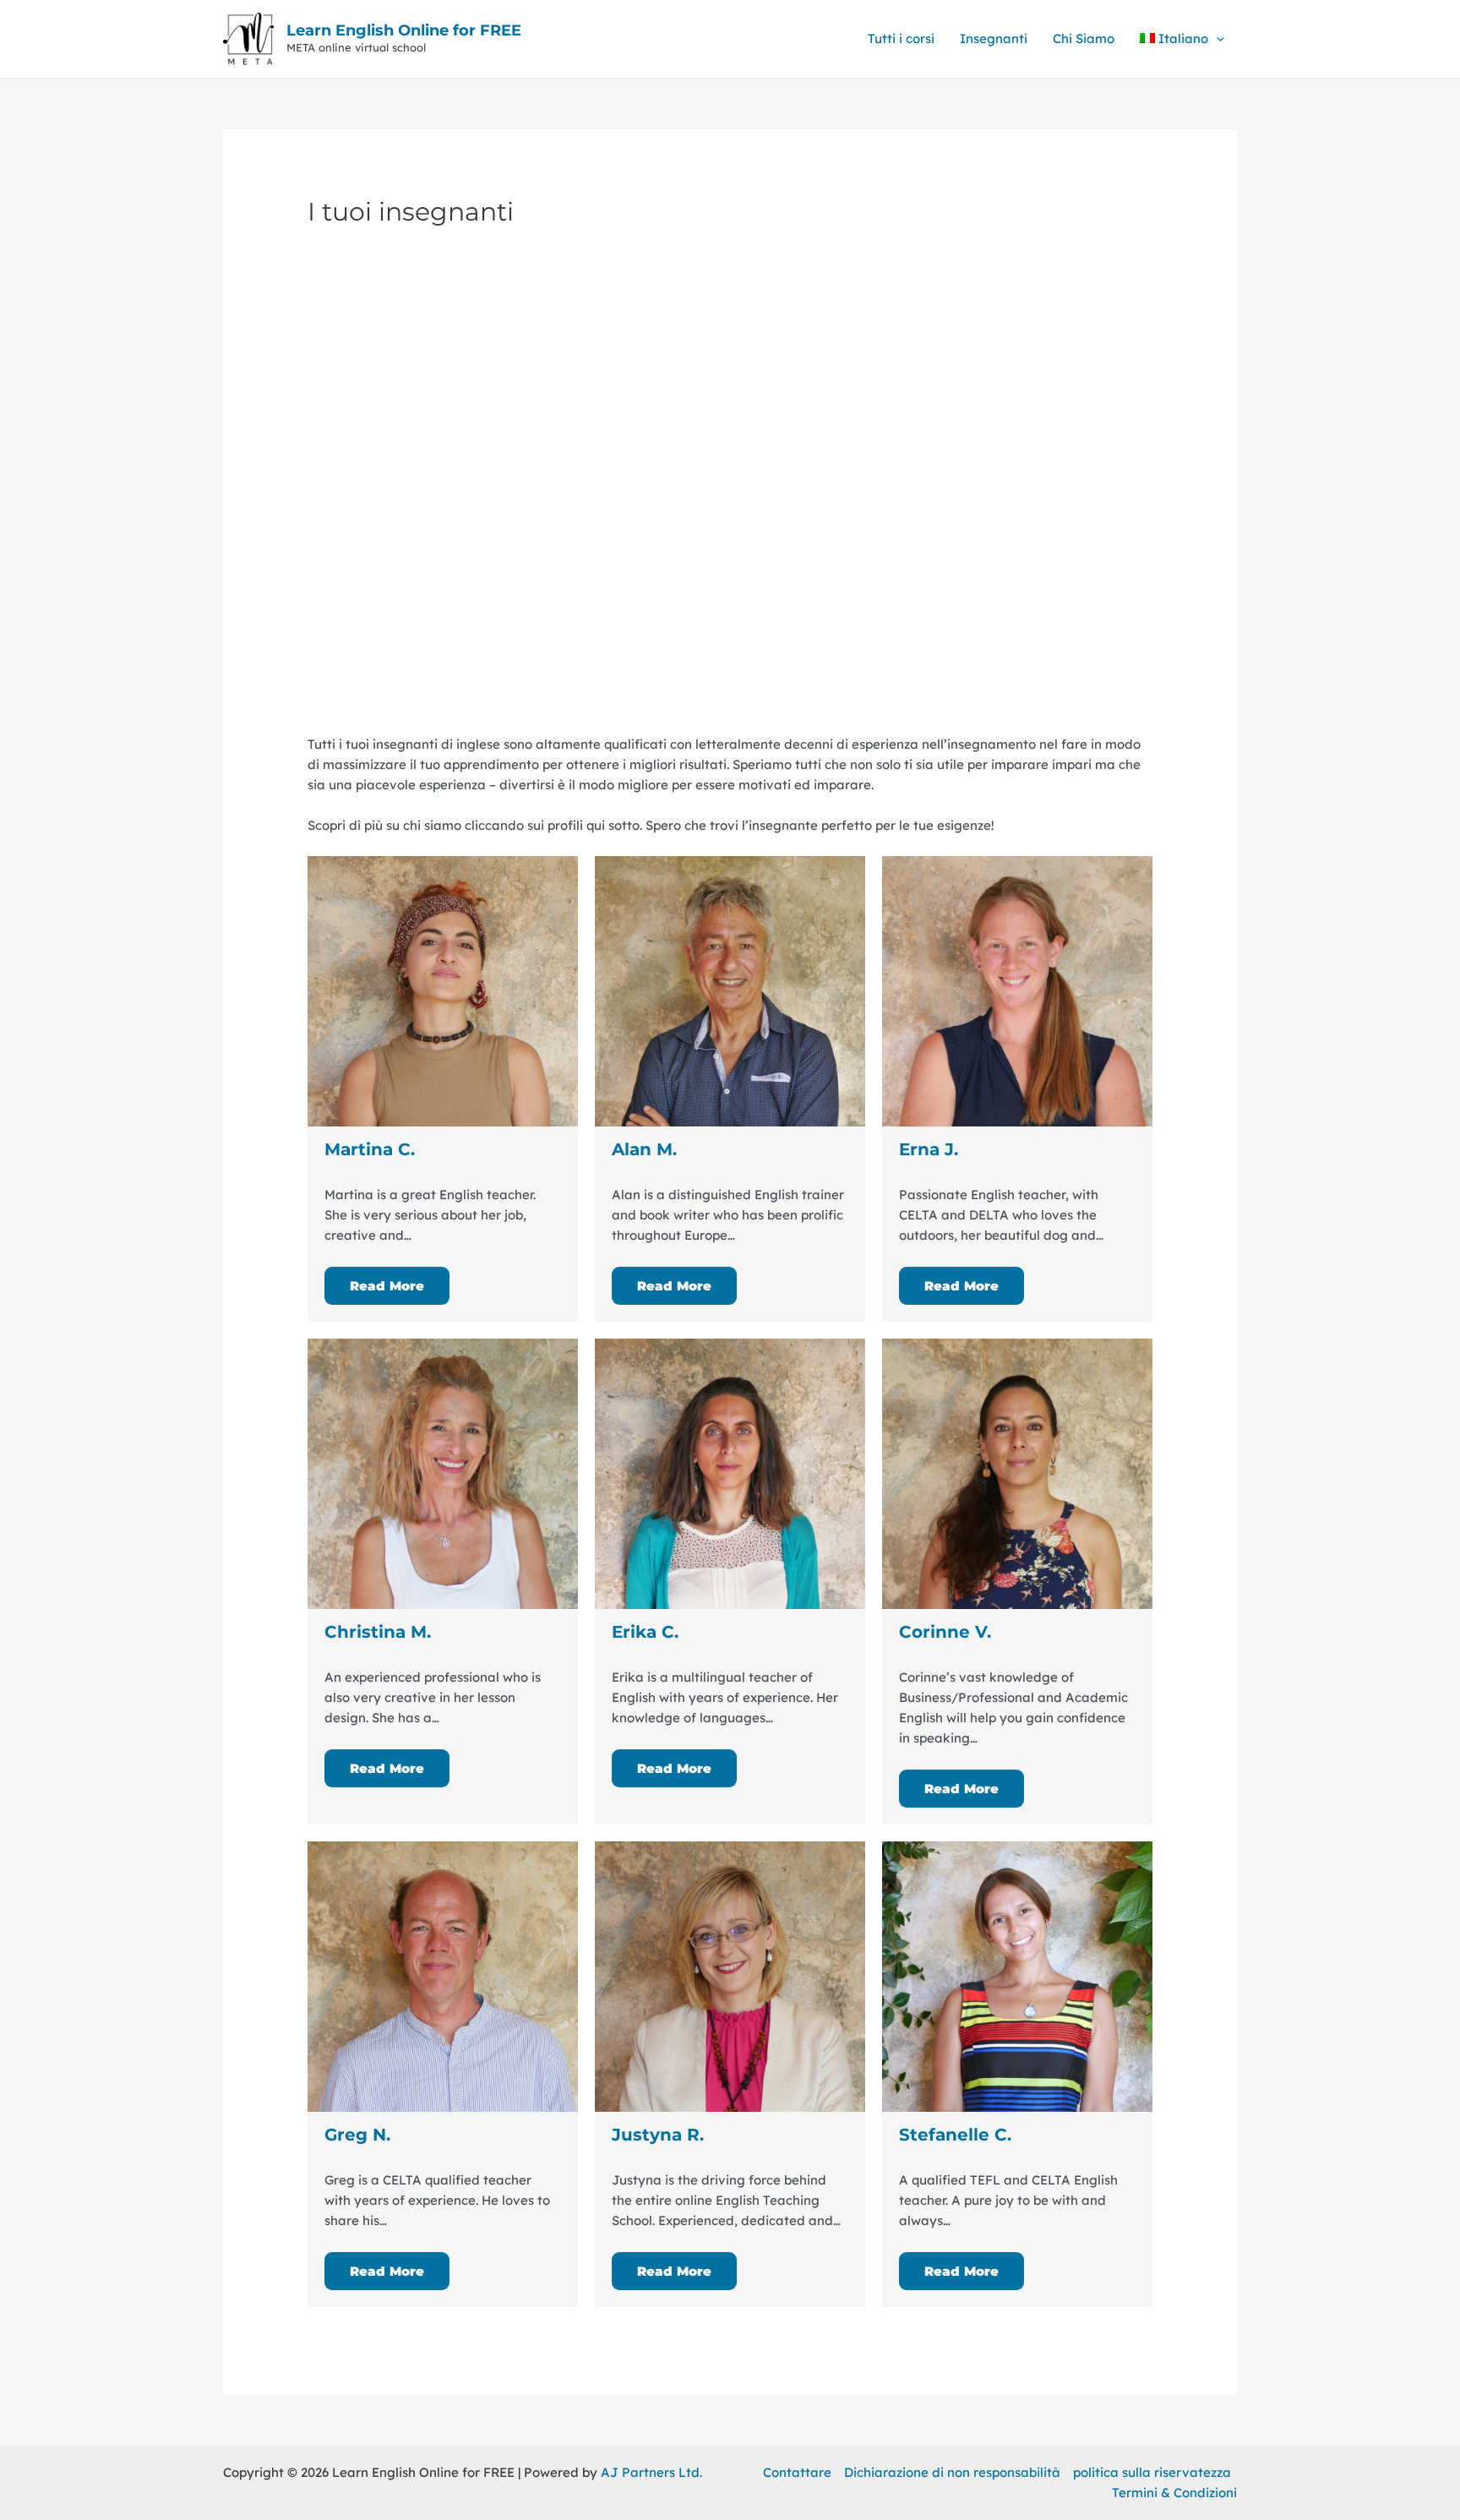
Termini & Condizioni (1174, 2493)
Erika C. (645, 1632)
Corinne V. (945, 1632)
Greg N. (357, 2135)
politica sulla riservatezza (1152, 2472)
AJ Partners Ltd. (651, 2472)
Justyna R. (658, 2135)
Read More (387, 1286)
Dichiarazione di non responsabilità (952, 2472)
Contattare (797, 2472)
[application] (1216, 39)
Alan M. (644, 1149)
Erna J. (929, 1149)
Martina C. (370, 1149)
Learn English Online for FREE (404, 30)
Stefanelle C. (955, 2135)
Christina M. (378, 1632)
